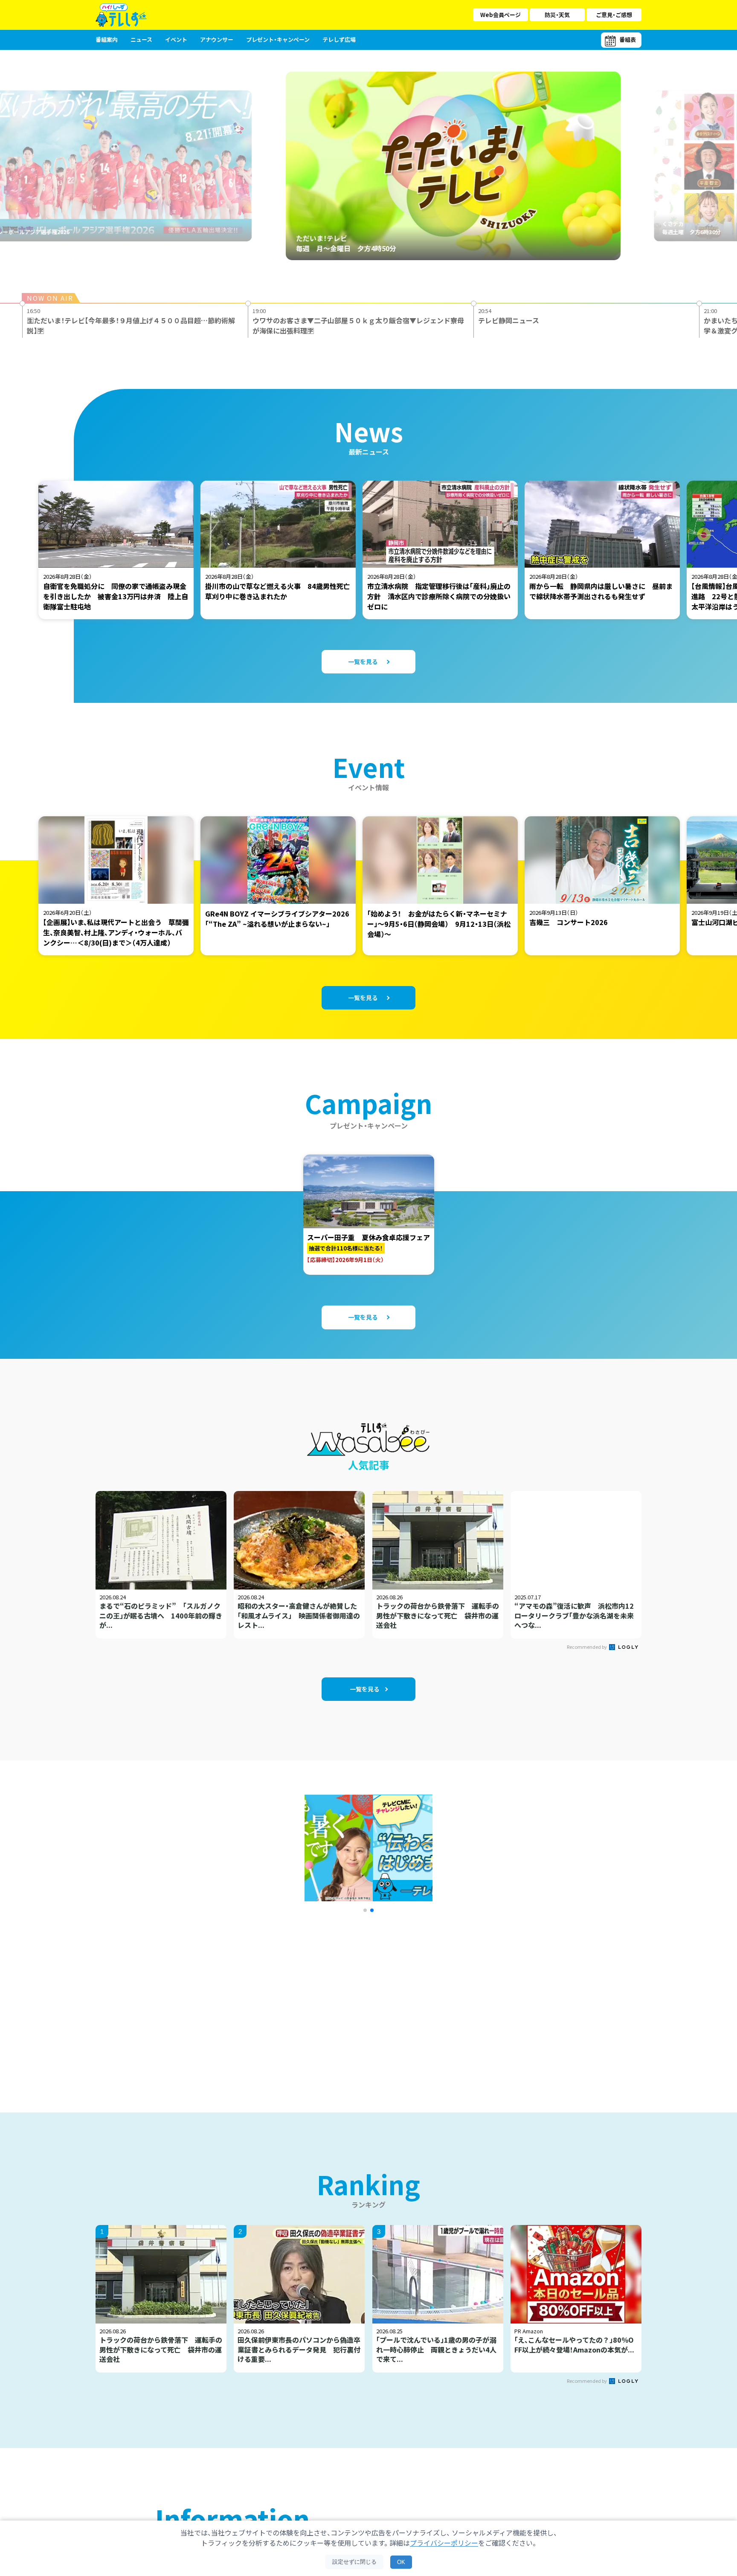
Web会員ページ (501, 15)
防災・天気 (557, 15)
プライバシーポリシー (444, 2543)
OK (401, 2562)
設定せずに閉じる (354, 2562)
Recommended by (587, 1647)
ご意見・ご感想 (614, 15)
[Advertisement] (276, 2002)
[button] (365, 1910)
